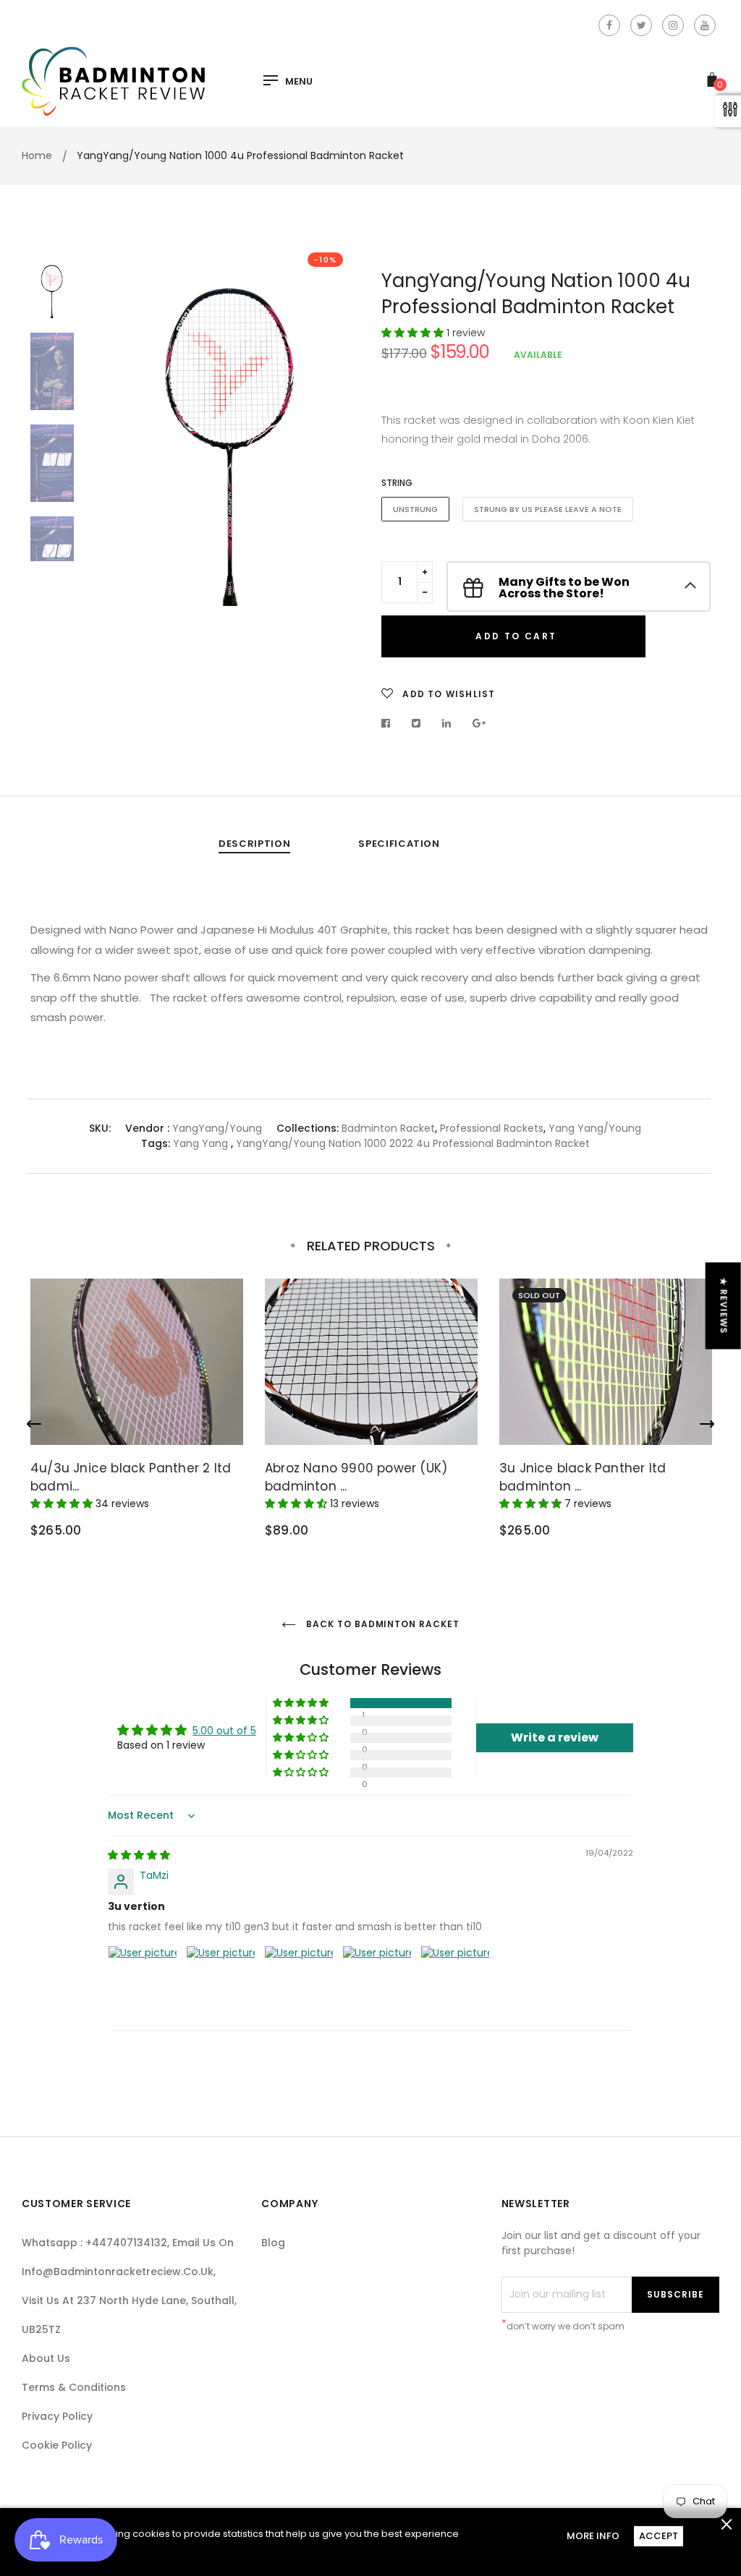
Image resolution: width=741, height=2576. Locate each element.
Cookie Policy (57, 2445)
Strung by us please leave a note (548, 509)
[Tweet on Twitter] (416, 723)
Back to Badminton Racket (381, 1624)
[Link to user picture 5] (455, 1980)
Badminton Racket (388, 1128)
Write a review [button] (555, 1737)
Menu (299, 82)
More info (593, 2536)
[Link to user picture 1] (143, 1980)
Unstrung (415, 509)
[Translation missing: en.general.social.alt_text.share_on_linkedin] (447, 723)
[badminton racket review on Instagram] (673, 25)
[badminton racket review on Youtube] (705, 25)
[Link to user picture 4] (377, 1980)
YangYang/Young (217, 1128)
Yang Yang (200, 1143)
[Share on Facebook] (390, 723)
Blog (273, 2243)
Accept (659, 2536)
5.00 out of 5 (224, 1731)
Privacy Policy (57, 2416)
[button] (414, 333)
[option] (231, 425)
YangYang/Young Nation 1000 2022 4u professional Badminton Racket (413, 1143)
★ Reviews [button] (724, 1306)
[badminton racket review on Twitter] (641, 25)
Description (254, 844)
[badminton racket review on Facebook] (609, 25)
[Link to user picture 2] (221, 1980)
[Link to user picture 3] (299, 1980)
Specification (399, 844)
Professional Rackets (492, 1128)
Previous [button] (124, 471)
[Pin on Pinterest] (479, 723)
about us (46, 2358)
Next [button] (338, 471)
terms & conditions (74, 2387)
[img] (139, 1855)
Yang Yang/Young (595, 1128)
